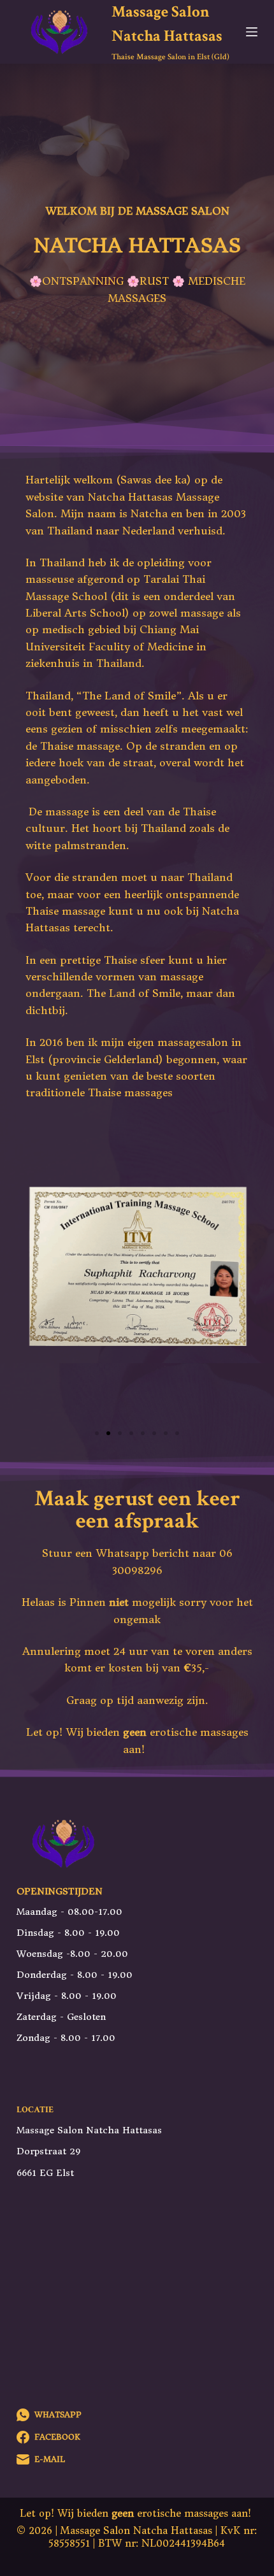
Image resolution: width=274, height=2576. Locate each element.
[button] (97, 1433)
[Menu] (252, 32)
